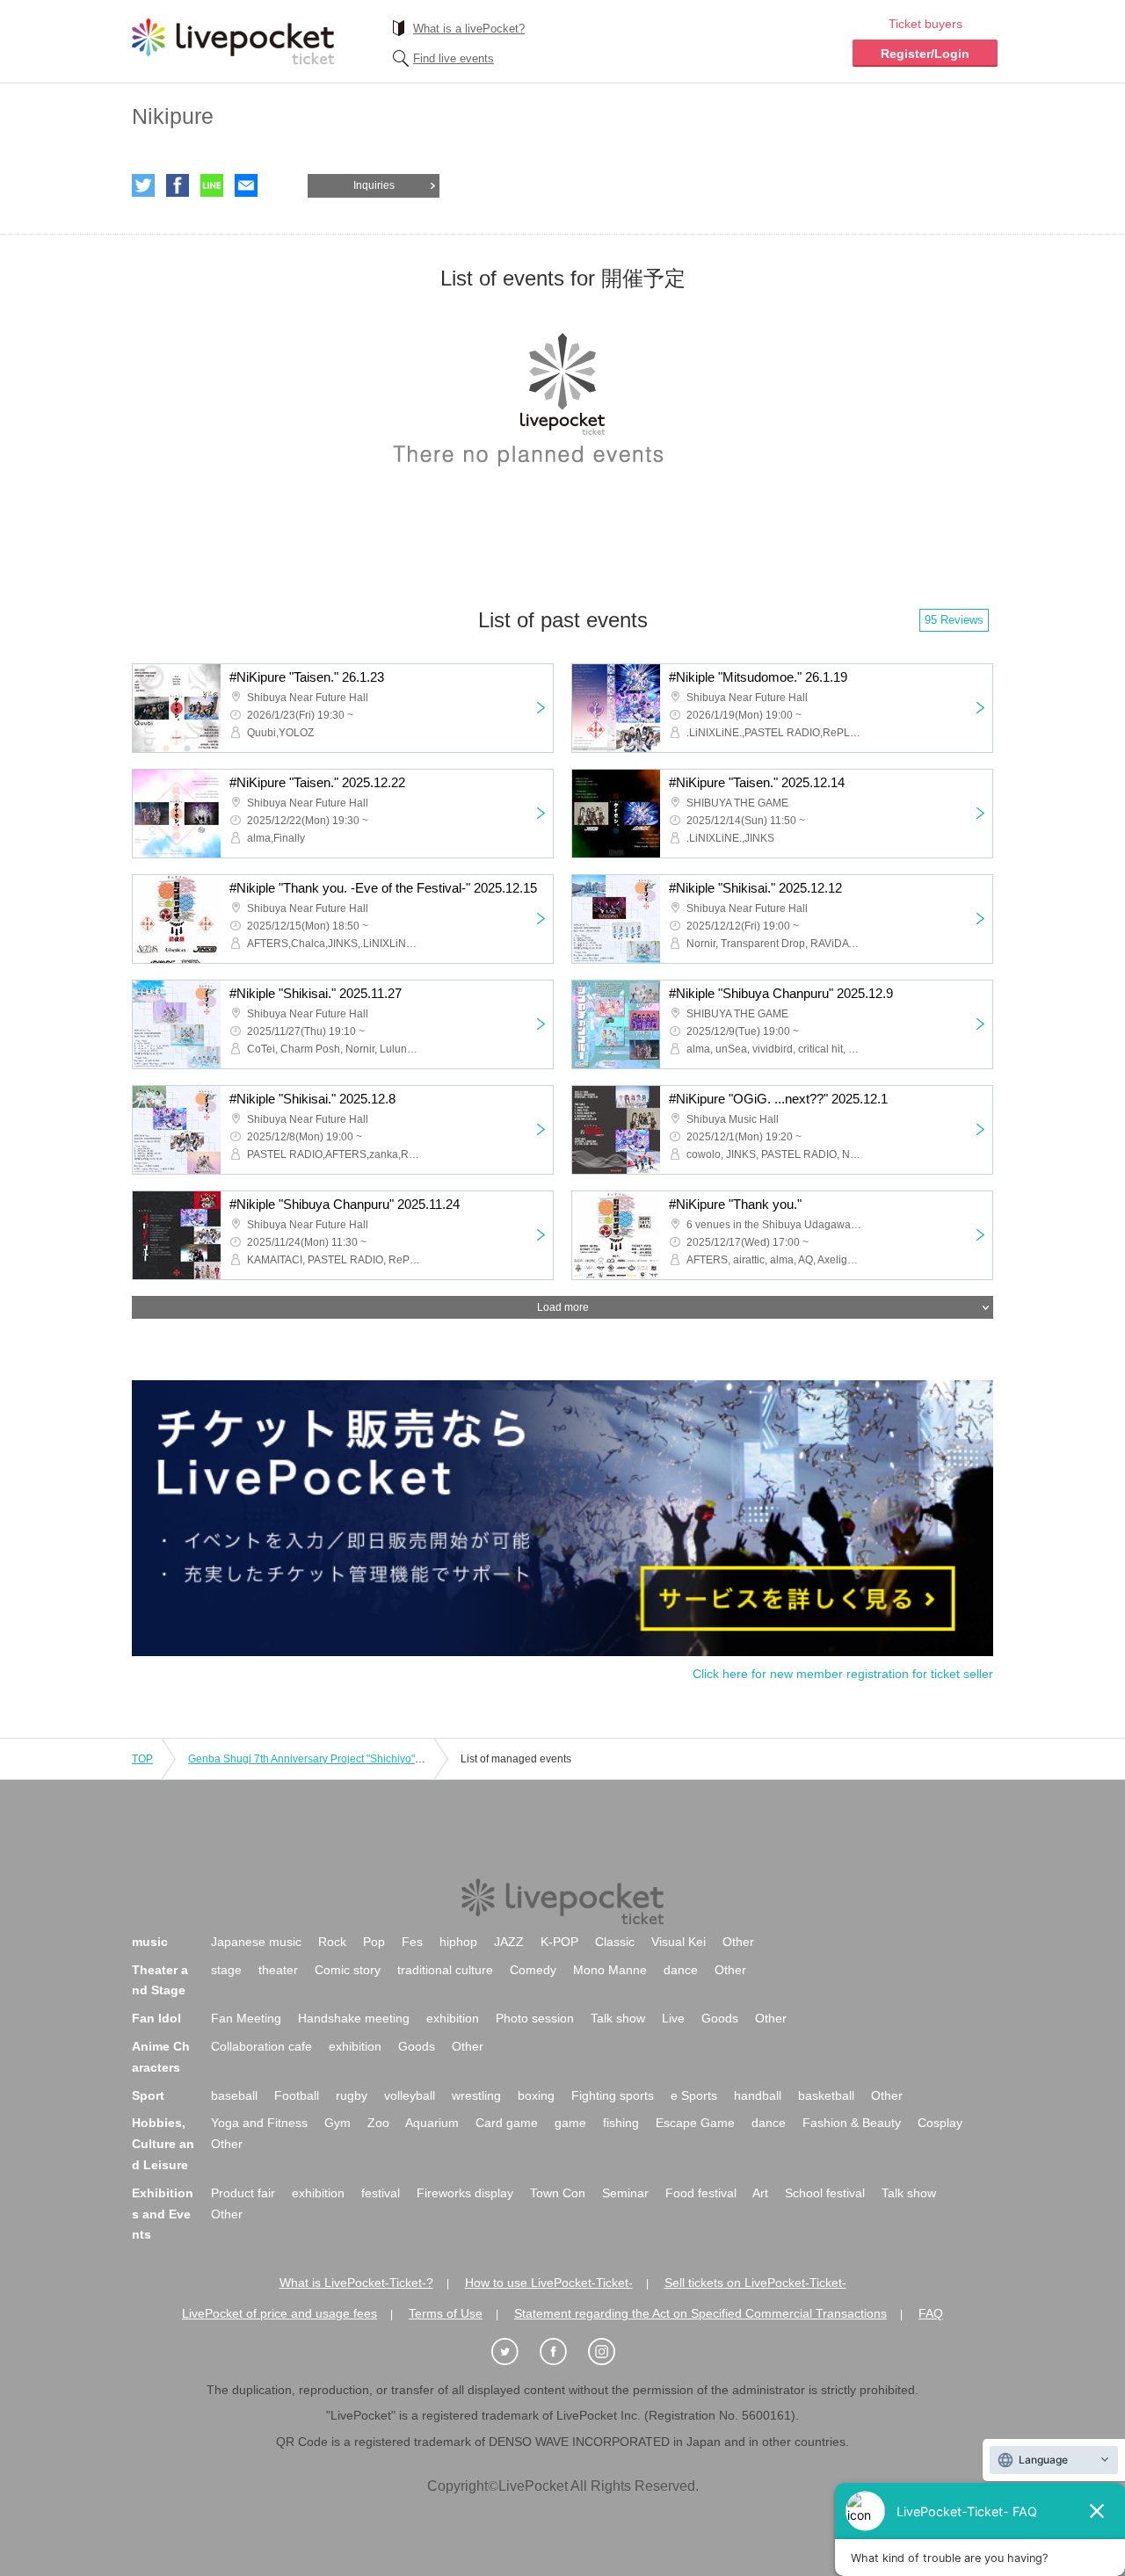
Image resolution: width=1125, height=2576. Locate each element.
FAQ (931, 2313)
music (150, 1942)
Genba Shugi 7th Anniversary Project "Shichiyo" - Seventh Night (340, 1759)
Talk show (618, 2018)
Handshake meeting (354, 2018)
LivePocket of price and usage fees (279, 2313)
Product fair (243, 2193)
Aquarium (432, 2123)
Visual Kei (679, 1942)
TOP (142, 1759)
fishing (621, 2123)
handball (758, 2095)
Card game (507, 2123)
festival (381, 2193)
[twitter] (514, 2352)
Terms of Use (446, 2313)
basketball (826, 2095)
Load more (563, 1307)
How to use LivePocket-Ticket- (549, 2283)
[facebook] (562, 2352)
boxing (536, 2095)
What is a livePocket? (469, 29)
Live (673, 2018)
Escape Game (695, 2123)
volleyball (410, 2095)
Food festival (701, 2193)
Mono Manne (610, 1970)
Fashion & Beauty (852, 2123)
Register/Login (925, 54)
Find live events (454, 58)
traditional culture (445, 1970)
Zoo (378, 2123)
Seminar (625, 2193)
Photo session (535, 2018)
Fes (412, 1942)
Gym (337, 2123)
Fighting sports (613, 2095)
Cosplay (940, 2123)
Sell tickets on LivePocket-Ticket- (755, 2283)
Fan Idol (156, 2018)
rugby (352, 2095)
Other (738, 1942)
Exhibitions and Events (163, 2214)
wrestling (476, 2095)
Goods (720, 2018)
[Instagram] (611, 2352)
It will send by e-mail (246, 185)
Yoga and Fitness (259, 2123)
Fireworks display (465, 2193)
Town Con (558, 2193)
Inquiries (374, 185)
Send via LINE (212, 185)
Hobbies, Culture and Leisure (163, 2144)
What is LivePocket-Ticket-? (356, 2283)
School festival (825, 2193)
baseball (234, 2095)
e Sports (694, 2095)
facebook (178, 185)
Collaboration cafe (261, 2046)
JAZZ (509, 1942)
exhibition (453, 2018)
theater (278, 1970)
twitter (143, 185)
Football (297, 2095)
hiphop (458, 1942)
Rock (332, 1942)
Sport (148, 2095)
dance (681, 1970)
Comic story (348, 1970)
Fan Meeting (246, 2018)
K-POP (559, 1942)
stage (226, 1970)
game (570, 2123)
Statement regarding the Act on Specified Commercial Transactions (700, 2313)
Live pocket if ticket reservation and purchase (233, 41)
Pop (374, 1942)
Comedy (533, 1970)
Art (760, 2193)
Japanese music (256, 1942)
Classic (615, 1942)
